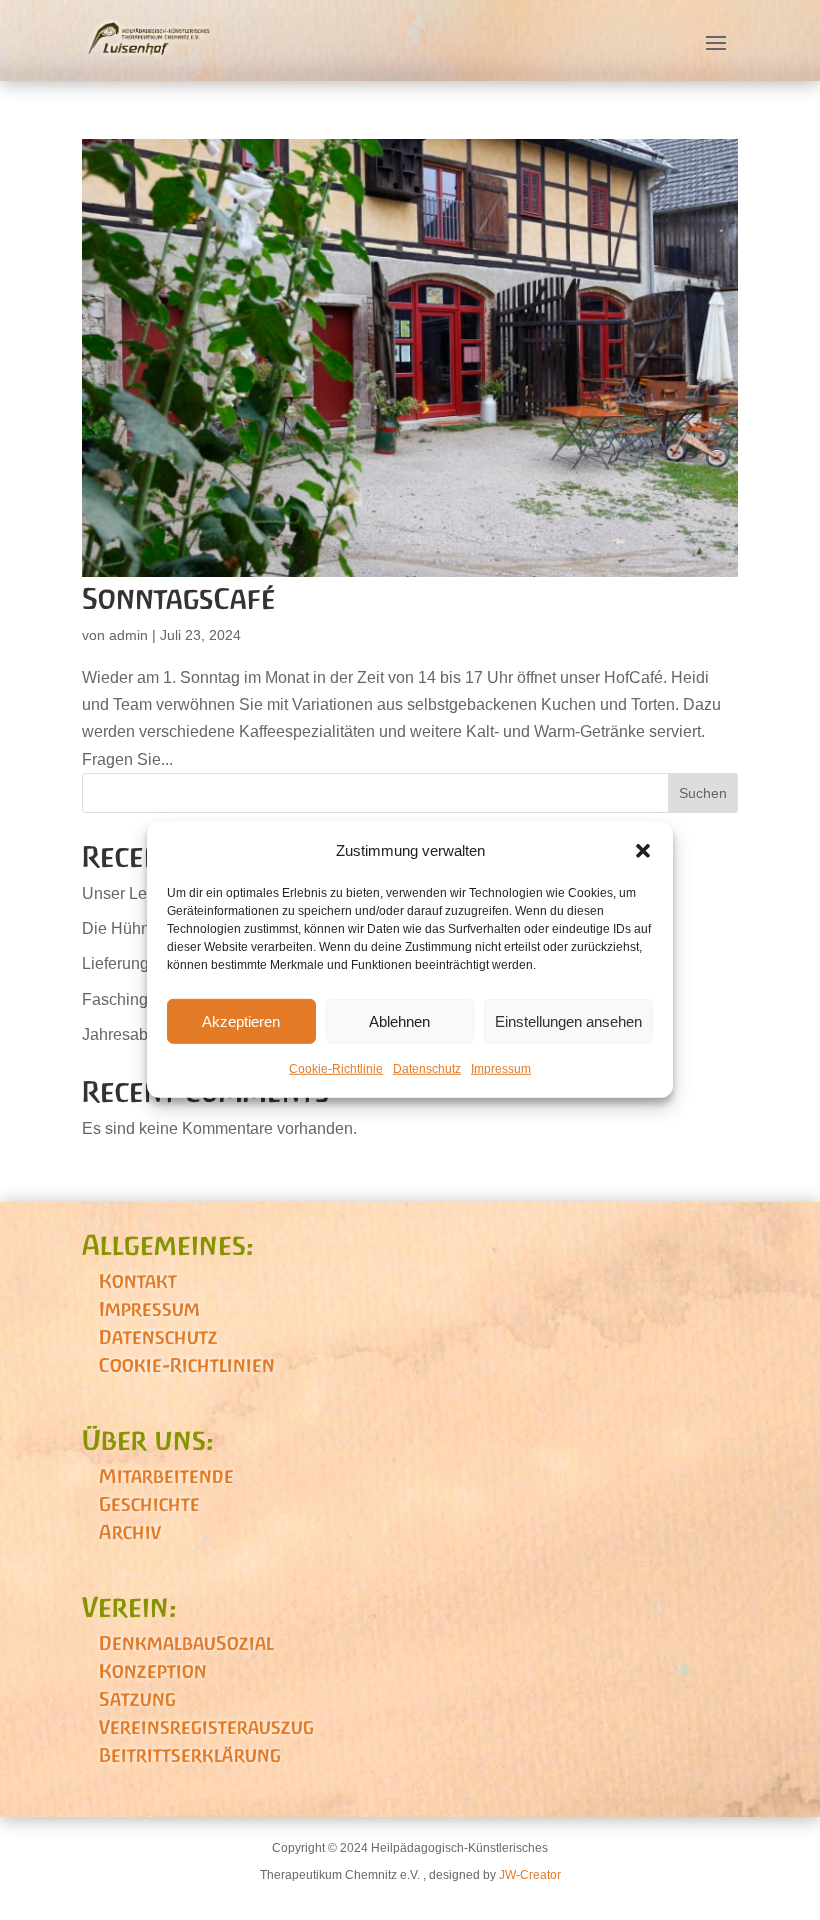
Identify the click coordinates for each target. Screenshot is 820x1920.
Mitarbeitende (166, 1476)
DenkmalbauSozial (186, 1643)
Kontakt (138, 1281)
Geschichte (149, 1504)
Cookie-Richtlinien (187, 1365)
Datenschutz (427, 1069)
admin (128, 635)
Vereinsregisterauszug (206, 1727)
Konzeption (153, 1671)
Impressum (501, 1069)
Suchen (703, 793)
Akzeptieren (241, 1021)
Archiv (130, 1532)
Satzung (137, 1699)
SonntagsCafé (178, 598)
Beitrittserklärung (190, 1755)
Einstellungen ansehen (568, 1021)
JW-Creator (530, 1875)
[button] (643, 850)
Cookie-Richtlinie (336, 1069)
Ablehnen (399, 1021)
